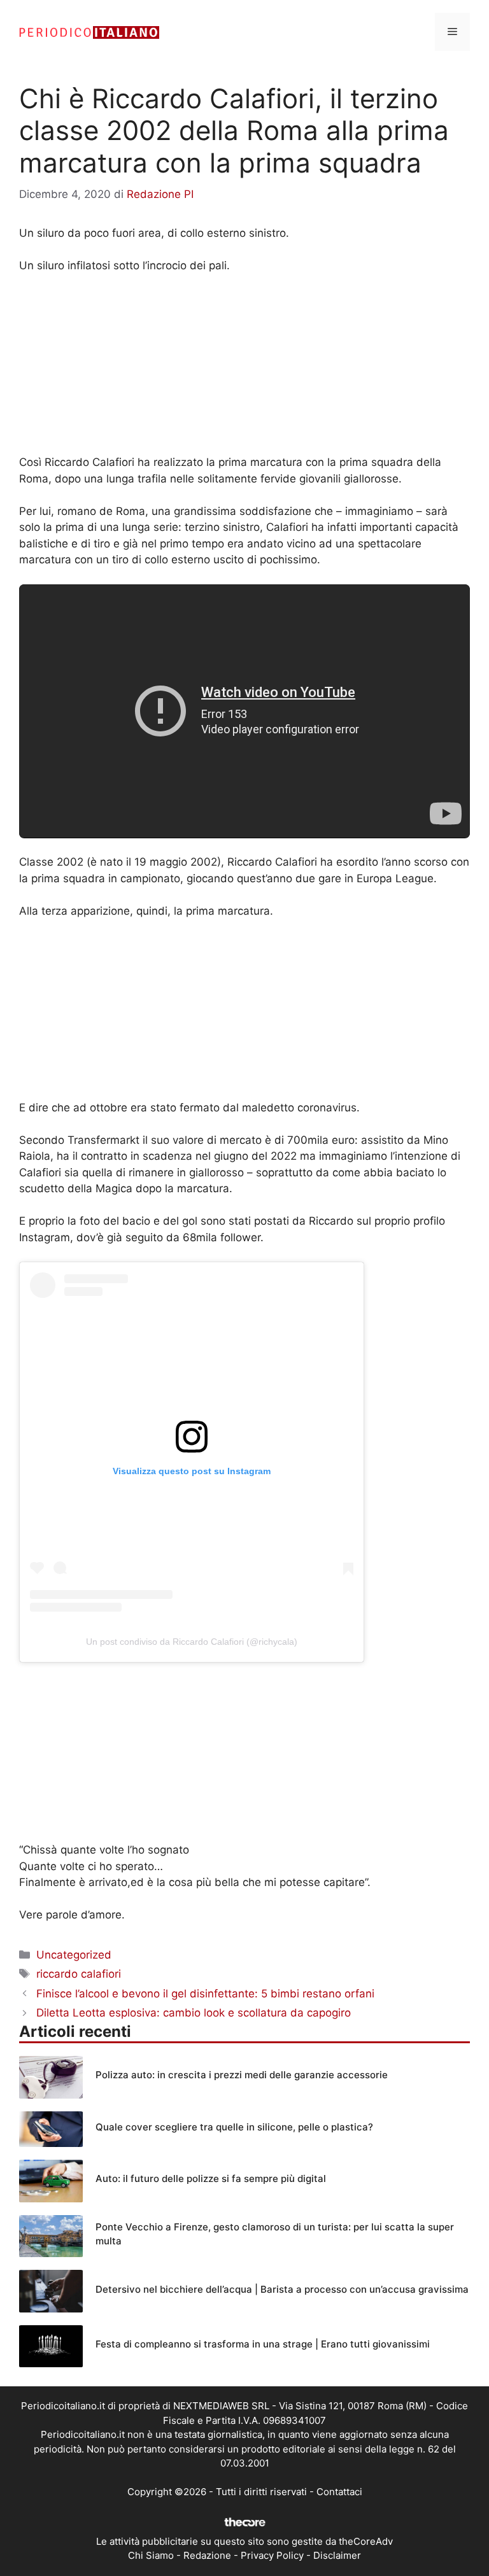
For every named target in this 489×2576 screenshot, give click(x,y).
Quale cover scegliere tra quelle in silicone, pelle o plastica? (234, 2127)
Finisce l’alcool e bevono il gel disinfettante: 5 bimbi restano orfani (205, 1994)
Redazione (207, 2555)
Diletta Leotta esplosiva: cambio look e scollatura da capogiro (194, 2013)
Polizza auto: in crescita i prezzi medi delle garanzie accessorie (242, 2075)
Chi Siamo (151, 2555)
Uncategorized (74, 1955)
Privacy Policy (272, 2555)
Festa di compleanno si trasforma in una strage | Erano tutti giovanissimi (263, 2344)
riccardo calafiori (79, 1974)
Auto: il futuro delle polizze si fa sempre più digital (211, 2178)
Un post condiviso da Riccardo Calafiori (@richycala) (192, 1642)
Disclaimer (337, 2555)
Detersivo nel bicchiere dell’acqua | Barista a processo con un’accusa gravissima (282, 2289)
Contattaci (339, 2492)
